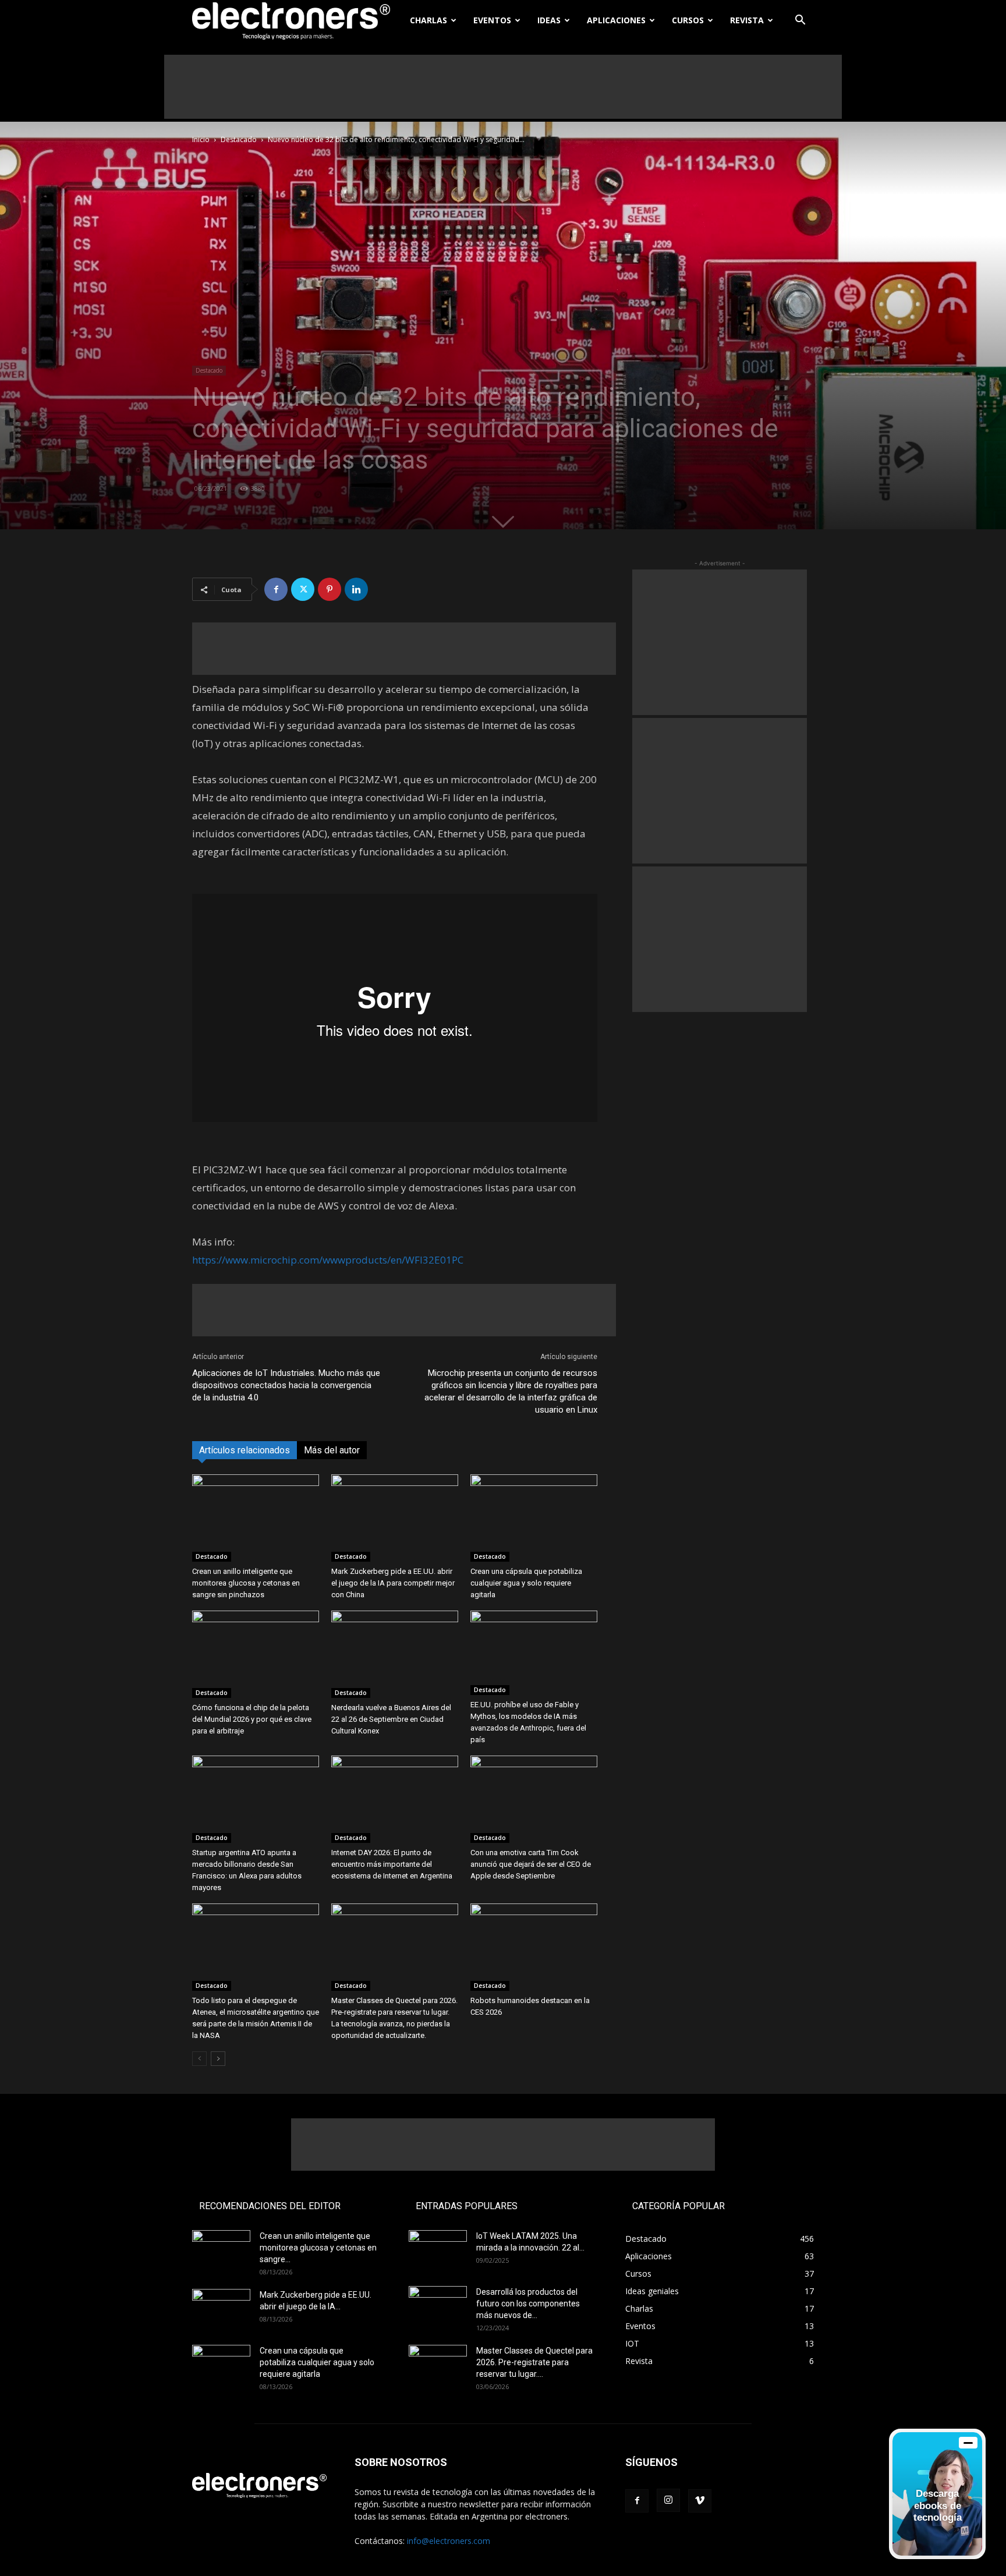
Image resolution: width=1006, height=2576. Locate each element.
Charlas (428, 20)
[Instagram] (668, 2500)
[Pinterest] (330, 589)
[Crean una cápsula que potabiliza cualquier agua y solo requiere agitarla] (534, 1518)
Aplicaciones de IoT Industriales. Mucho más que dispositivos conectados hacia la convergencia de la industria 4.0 (286, 1385)
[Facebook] (276, 589)
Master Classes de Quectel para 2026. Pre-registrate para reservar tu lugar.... (534, 2362)
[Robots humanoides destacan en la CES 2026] (534, 1947)
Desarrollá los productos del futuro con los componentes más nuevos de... (528, 2303)
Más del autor (332, 1450)
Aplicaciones (616, 20)
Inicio (201, 139)
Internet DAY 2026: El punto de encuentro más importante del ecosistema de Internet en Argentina (392, 1864)
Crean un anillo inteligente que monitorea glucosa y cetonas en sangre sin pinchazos (246, 1583)
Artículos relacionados (245, 1450)
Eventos (492, 20)
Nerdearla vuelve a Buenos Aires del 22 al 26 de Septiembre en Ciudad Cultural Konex (391, 1719)
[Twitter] (303, 589)
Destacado (239, 139)
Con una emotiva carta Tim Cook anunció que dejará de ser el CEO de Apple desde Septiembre (531, 1864)
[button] (800, 21)
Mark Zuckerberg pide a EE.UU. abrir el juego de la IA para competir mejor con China (393, 1583)
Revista (747, 20)
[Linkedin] (356, 589)
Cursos (688, 20)
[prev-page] (199, 2059)
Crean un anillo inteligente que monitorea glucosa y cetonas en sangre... (318, 2248)
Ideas (549, 20)
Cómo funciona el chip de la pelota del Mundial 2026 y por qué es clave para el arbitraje (252, 1719)
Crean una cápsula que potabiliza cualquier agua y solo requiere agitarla (526, 1583)
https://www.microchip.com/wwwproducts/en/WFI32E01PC (328, 1260)
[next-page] (218, 2059)
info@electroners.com (449, 2541)
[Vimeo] (700, 2501)
